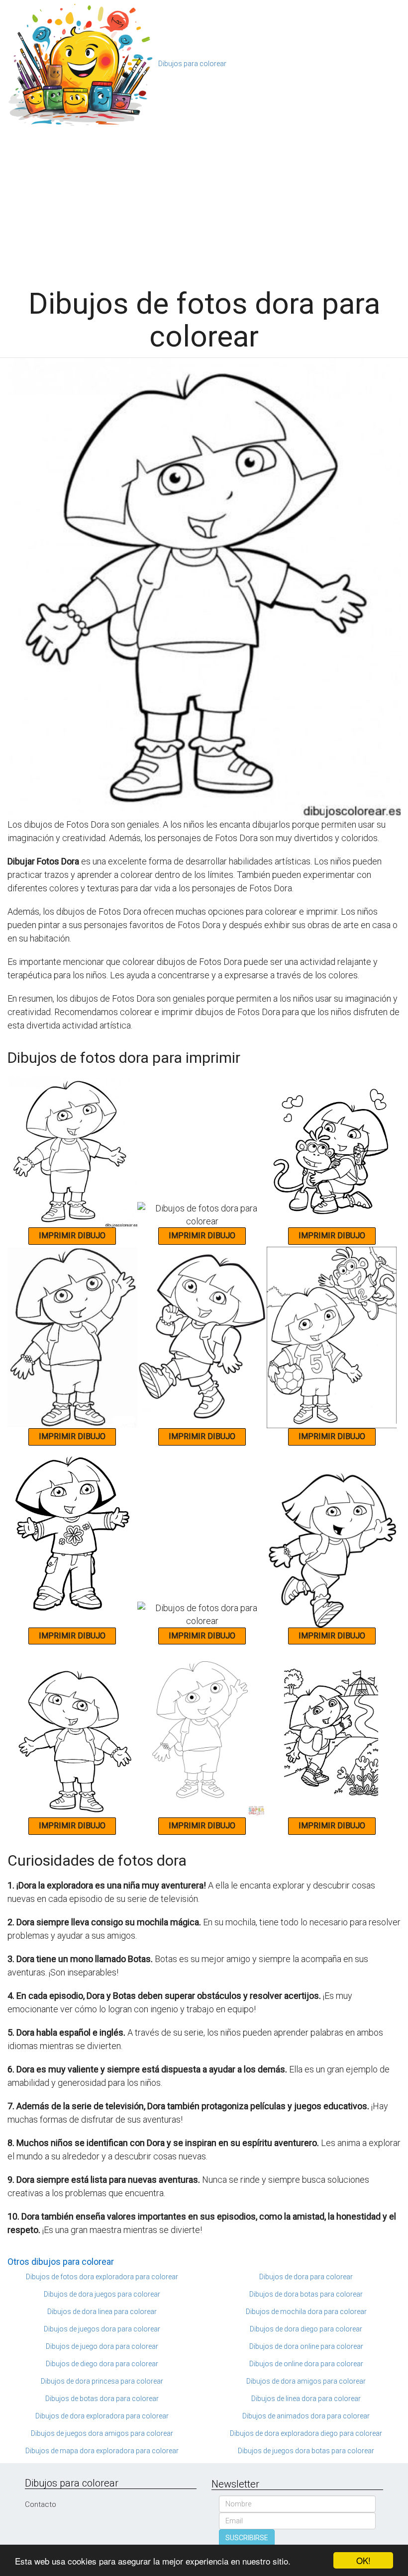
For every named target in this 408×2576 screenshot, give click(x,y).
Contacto (41, 2504)
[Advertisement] (204, 203)
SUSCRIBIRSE (247, 2538)
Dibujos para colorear (192, 64)
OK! (363, 2560)
